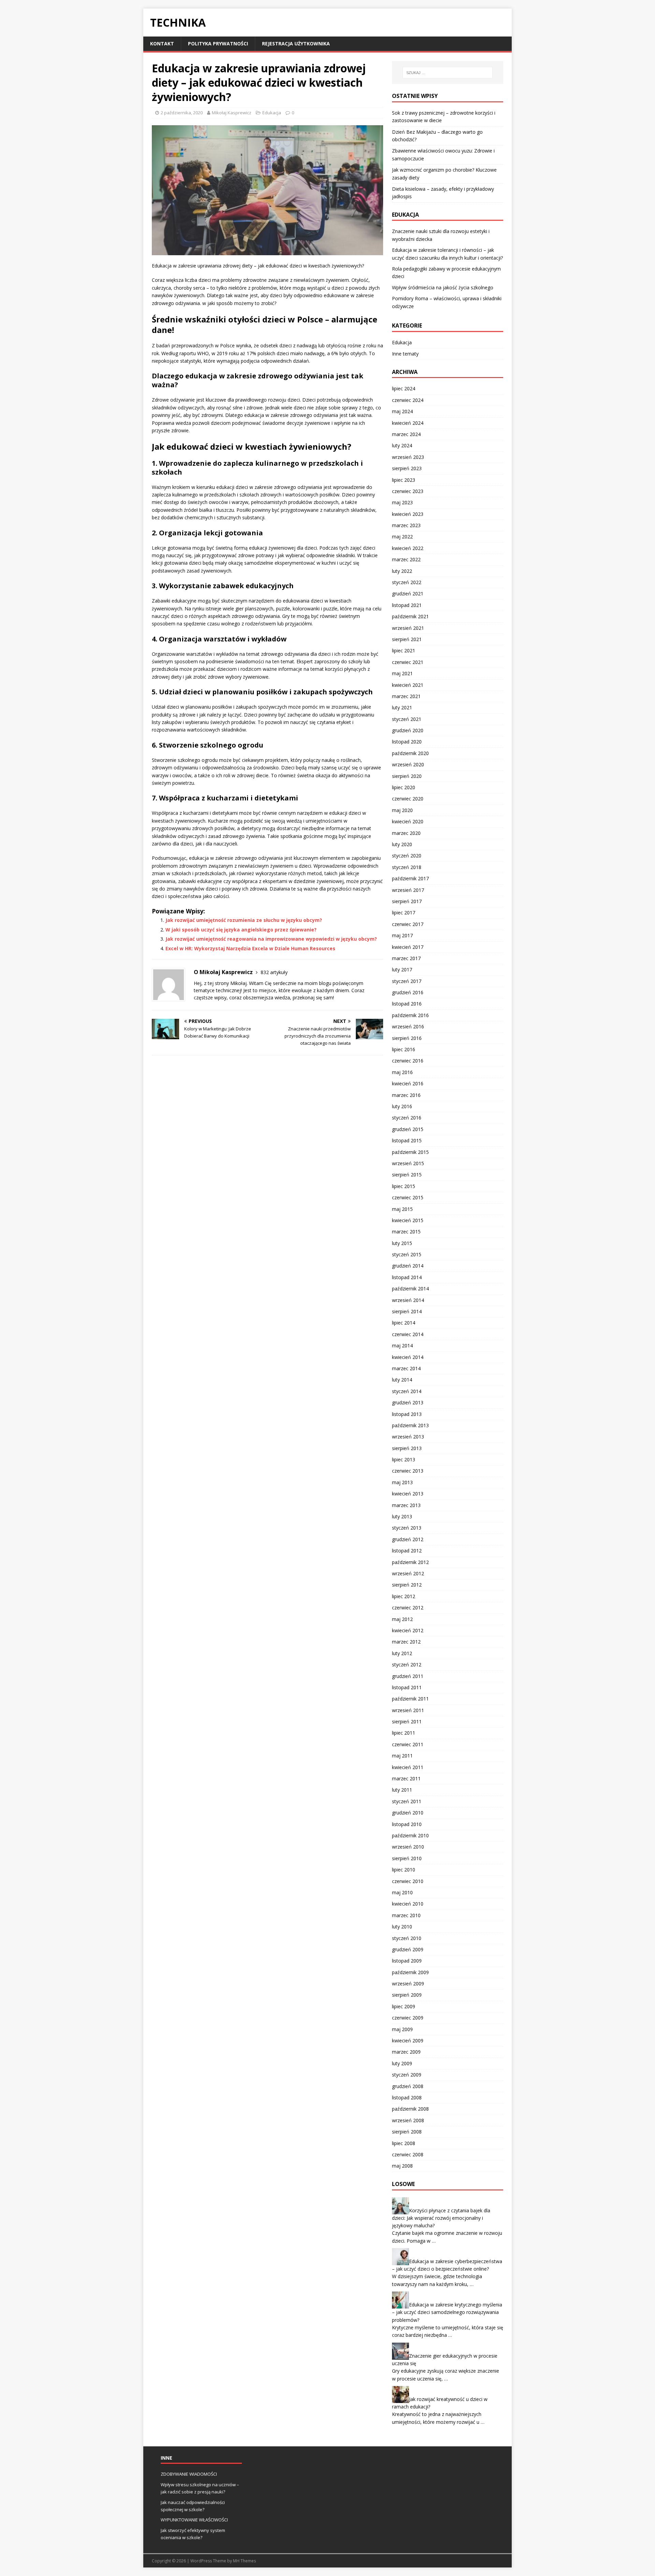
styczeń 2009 (407, 2075)
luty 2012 (402, 1653)
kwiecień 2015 (408, 1220)
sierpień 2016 (407, 1038)
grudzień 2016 (408, 992)
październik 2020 (410, 753)
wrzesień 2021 (408, 628)
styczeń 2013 (407, 1528)
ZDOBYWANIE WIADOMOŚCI (189, 2474)
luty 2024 (402, 445)
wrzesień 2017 (408, 890)
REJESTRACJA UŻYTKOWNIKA (296, 44)
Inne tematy (405, 354)
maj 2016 (402, 1072)
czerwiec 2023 (408, 491)
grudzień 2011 (408, 1676)
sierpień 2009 (407, 1995)
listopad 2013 (407, 1414)
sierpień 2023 (407, 468)
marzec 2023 (406, 525)
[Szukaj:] (448, 73)
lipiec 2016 (404, 1049)
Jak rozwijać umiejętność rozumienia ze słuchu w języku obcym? (244, 920)
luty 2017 (402, 969)
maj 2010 (402, 1892)
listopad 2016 (407, 1004)
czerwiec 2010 (408, 1881)
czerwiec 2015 (408, 1197)
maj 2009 (402, 2029)
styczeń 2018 (407, 867)
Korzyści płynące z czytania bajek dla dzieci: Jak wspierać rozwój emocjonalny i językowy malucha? (441, 2218)
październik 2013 (410, 1425)
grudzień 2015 (408, 1129)
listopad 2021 (407, 605)
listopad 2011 (407, 1687)
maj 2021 (402, 673)
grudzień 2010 (408, 1813)
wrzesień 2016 (408, 1026)
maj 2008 (402, 2166)
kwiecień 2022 (408, 548)
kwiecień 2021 (408, 685)
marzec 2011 (406, 1778)
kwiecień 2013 (408, 1494)
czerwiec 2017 (408, 924)
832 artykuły (274, 972)
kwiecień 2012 (408, 1630)
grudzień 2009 (408, 1949)
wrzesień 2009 (408, 1984)
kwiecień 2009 (408, 2040)
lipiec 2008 (404, 2143)
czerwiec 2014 (408, 1334)
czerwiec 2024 (408, 400)
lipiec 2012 (404, 1596)
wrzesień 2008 (408, 2120)
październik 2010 (410, 1835)
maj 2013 (402, 1482)
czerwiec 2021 (408, 662)
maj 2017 (402, 935)
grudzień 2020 (408, 730)
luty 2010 (402, 1927)
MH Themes (244, 2561)
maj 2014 (402, 1345)
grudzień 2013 (408, 1402)
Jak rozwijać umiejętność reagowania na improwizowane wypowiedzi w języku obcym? (271, 939)
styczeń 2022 (407, 582)
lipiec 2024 (404, 388)
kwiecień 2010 (408, 1904)
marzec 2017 (406, 958)
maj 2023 (402, 502)
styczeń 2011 (407, 1801)
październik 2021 (410, 616)
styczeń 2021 (407, 719)
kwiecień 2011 (408, 1767)
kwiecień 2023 (408, 514)
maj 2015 (402, 1209)
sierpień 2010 (407, 1858)
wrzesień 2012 (408, 1573)
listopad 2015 (407, 1140)
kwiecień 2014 (408, 1357)
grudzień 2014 (408, 1266)
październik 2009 (410, 1972)
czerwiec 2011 (408, 1744)
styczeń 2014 (407, 1391)
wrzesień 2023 (408, 457)
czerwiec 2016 (408, 1061)
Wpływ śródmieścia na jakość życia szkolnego (443, 287)
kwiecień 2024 (408, 423)
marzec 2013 (406, 1505)
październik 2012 (410, 1562)
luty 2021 (402, 707)
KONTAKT (162, 44)
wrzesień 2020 (408, 764)
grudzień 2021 (408, 594)
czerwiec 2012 (408, 1608)
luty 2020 (402, 844)
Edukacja (272, 113)
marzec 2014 (406, 1368)
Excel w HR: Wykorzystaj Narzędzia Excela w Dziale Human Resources (250, 948)
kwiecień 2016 (408, 1083)
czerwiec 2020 (408, 799)
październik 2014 (410, 1289)
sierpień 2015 (407, 1175)
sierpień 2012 (407, 1585)
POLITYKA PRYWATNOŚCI (218, 44)
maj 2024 (402, 411)
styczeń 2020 (407, 856)
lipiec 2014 (404, 1323)
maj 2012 (402, 1619)
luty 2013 (402, 1516)
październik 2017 (410, 878)
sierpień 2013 (407, 1448)
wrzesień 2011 (408, 1710)
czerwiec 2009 (408, 2018)
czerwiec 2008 (408, 2154)
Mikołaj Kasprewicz (232, 113)
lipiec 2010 (404, 1870)
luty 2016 (402, 1106)
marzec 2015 (406, 1232)
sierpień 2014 (407, 1311)
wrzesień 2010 (408, 1847)
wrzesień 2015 (408, 1163)
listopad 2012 (407, 1551)
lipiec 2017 (404, 913)
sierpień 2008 (407, 2132)
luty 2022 (402, 571)
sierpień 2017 (407, 901)
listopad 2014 (407, 1277)
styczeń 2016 (407, 1118)
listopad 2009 (407, 1961)
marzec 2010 (406, 1915)
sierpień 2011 (407, 1721)
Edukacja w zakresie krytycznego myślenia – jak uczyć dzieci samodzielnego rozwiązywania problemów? (447, 2312)
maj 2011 (402, 1756)
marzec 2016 (406, 1095)
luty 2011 (402, 1790)
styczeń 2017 (407, 981)
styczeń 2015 (407, 1254)
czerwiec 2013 (408, 1471)
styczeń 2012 (407, 1665)
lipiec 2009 (404, 2006)
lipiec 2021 (404, 650)
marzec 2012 (406, 1642)
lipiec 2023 (404, 480)
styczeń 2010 (407, 1938)
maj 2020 (402, 810)
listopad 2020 (407, 742)
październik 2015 (410, 1152)
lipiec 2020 (404, 787)
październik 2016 (410, 1015)
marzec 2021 (406, 696)
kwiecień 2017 (408, 947)
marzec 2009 (406, 2052)
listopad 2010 (407, 1824)
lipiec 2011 (404, 1733)
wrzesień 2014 (408, 1300)
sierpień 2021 (407, 639)
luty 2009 (402, 2063)
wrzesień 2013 (408, 1437)
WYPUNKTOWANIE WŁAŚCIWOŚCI (194, 2520)
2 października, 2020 (182, 113)
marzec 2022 (406, 559)
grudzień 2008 (408, 2086)
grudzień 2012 (408, 1539)
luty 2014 (402, 1380)
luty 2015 (402, 1243)
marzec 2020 (406, 833)
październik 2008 (410, 2109)
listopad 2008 (407, 2097)
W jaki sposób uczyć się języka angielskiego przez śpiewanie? (241, 930)
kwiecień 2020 (408, 821)
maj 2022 (402, 537)
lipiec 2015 (404, 1186)
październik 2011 (410, 1699)
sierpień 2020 (407, 776)
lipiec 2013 (404, 1459)
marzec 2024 (406, 434)
